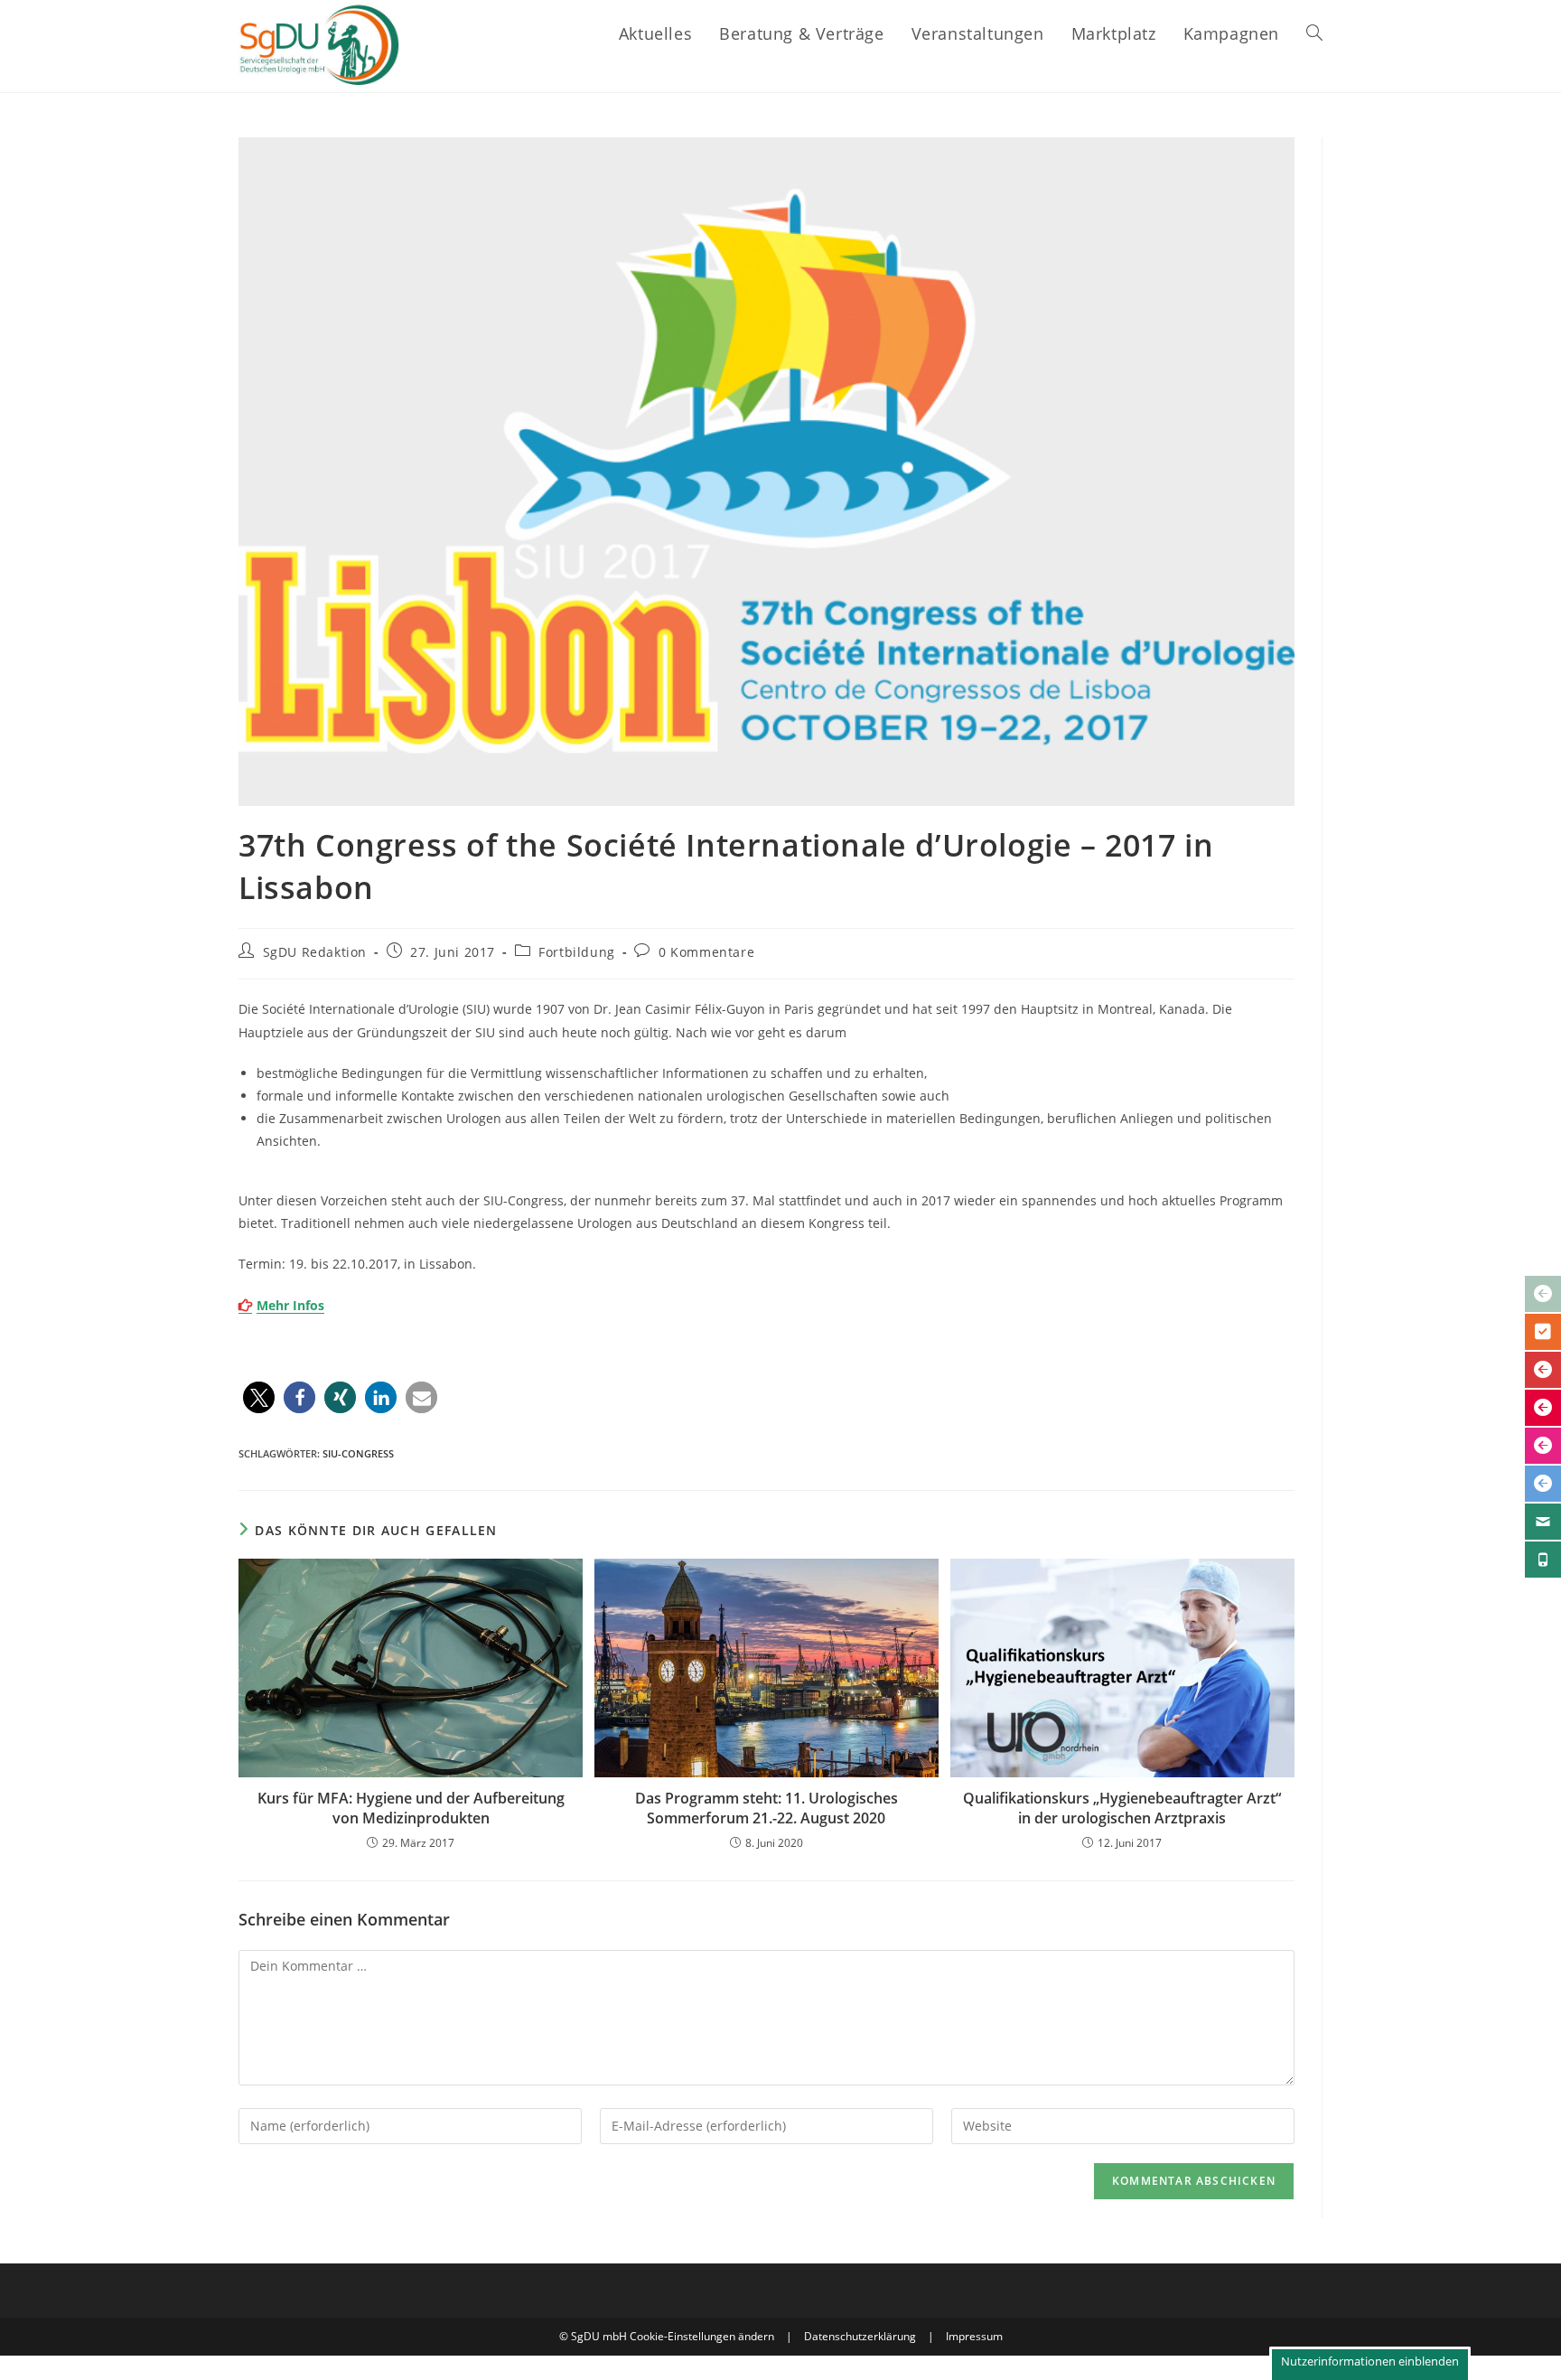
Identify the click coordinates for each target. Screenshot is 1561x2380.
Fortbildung (577, 952)
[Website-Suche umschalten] (1314, 33)
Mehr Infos (290, 1305)
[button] (259, 1397)
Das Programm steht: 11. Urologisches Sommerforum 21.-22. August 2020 (766, 1808)
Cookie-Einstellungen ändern (702, 2336)
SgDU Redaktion (315, 952)
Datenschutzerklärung (860, 2336)
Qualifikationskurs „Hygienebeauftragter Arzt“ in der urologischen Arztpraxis (1122, 1808)
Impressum (974, 2336)
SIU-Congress (358, 1453)
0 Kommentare (706, 952)
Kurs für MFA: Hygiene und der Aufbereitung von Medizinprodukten (411, 1808)
